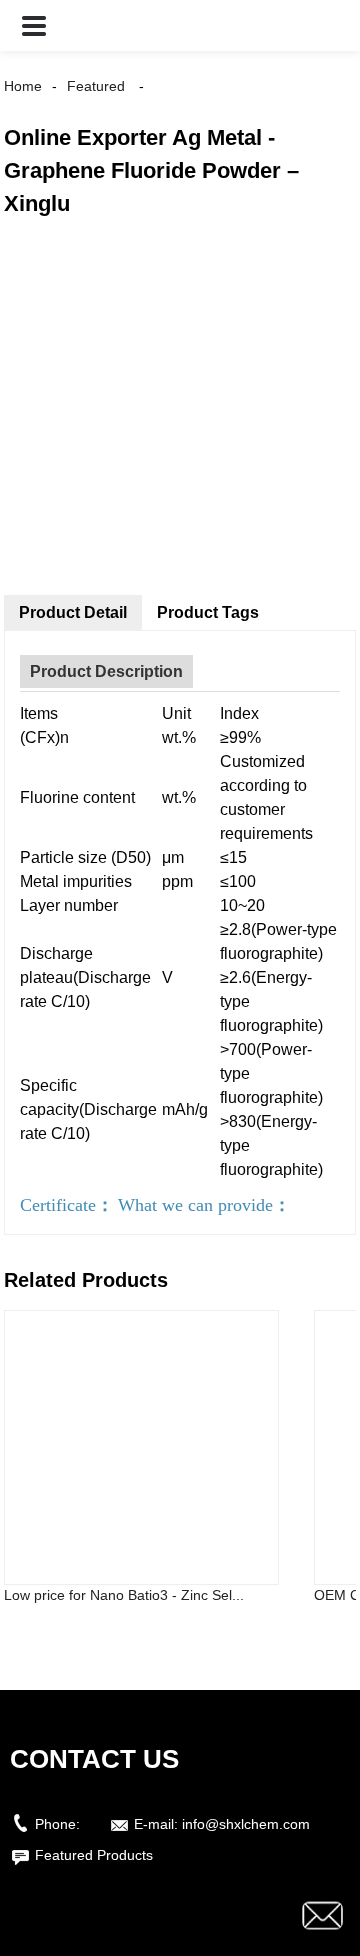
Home (23, 86)
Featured (96, 86)
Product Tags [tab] (208, 612)
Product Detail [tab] (73, 612)
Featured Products (94, 1855)
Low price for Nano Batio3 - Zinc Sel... (124, 1595)
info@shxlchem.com (246, 1824)
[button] (34, 25)
